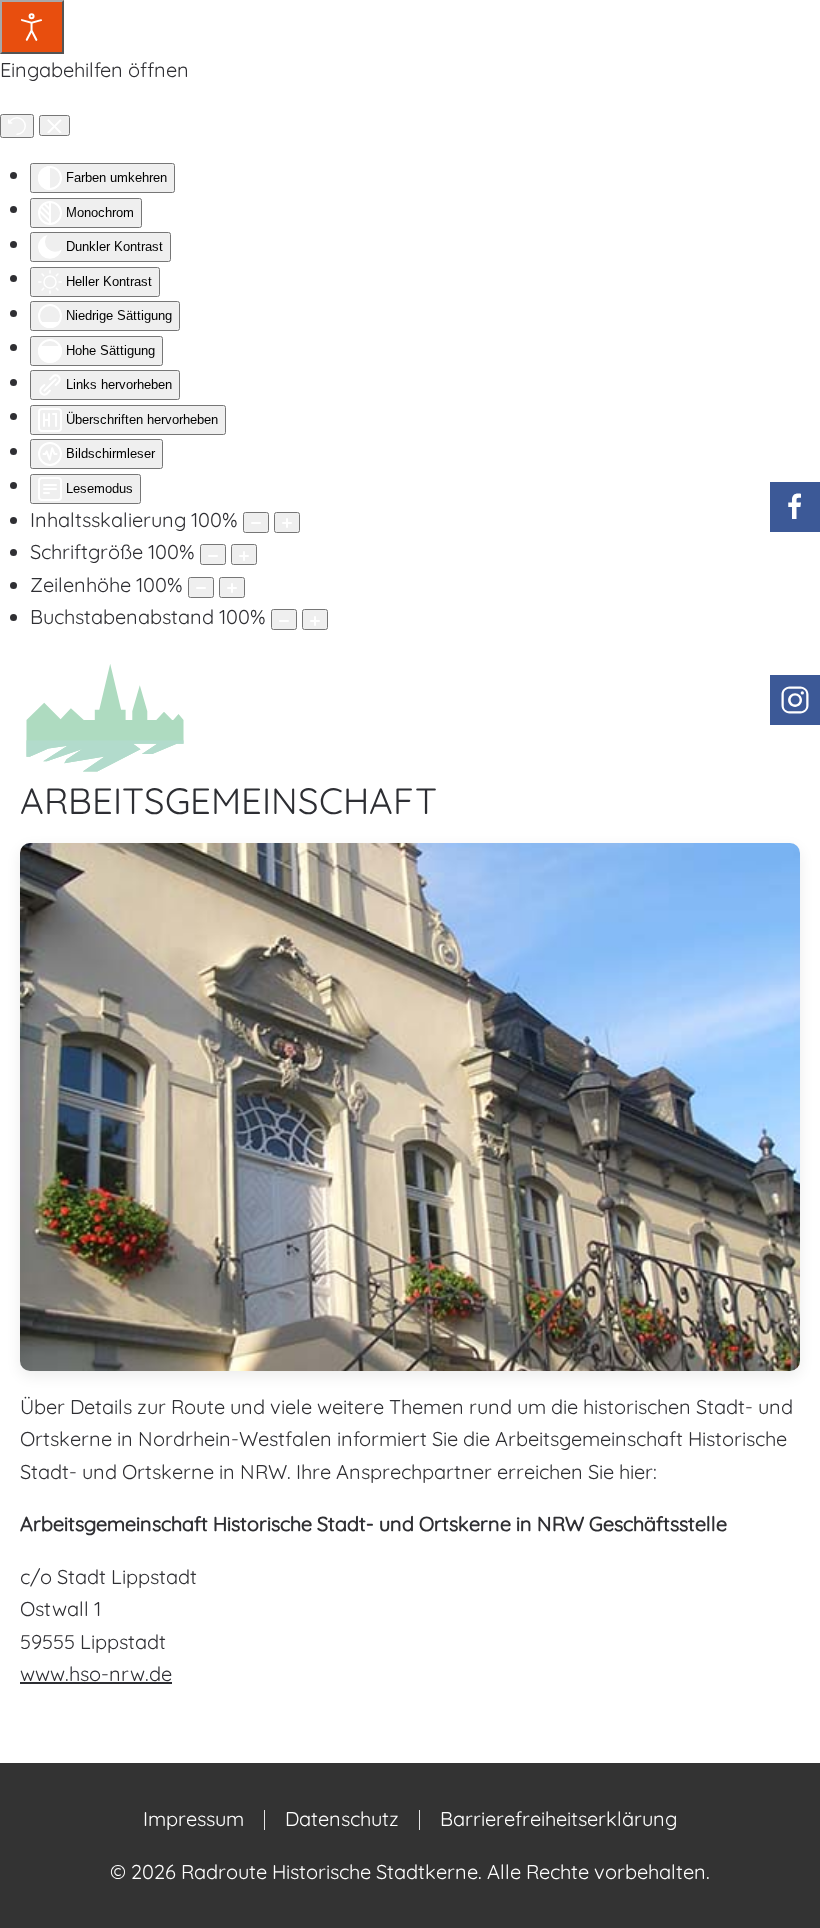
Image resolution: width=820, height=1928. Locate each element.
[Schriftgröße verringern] (213, 554)
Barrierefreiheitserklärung (558, 1818)
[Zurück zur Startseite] (105, 716)
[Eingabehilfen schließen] (54, 126)
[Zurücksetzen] (17, 126)
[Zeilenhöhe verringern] (201, 587)
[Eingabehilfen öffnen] (32, 27)
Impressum (193, 1818)
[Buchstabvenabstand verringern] (284, 619)
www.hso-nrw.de (96, 1673)
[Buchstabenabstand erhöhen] (315, 619)
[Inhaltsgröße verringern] (256, 522)
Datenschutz (342, 1818)
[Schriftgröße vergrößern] (244, 554)
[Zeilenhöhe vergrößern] (232, 587)
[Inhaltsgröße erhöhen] (287, 522)
